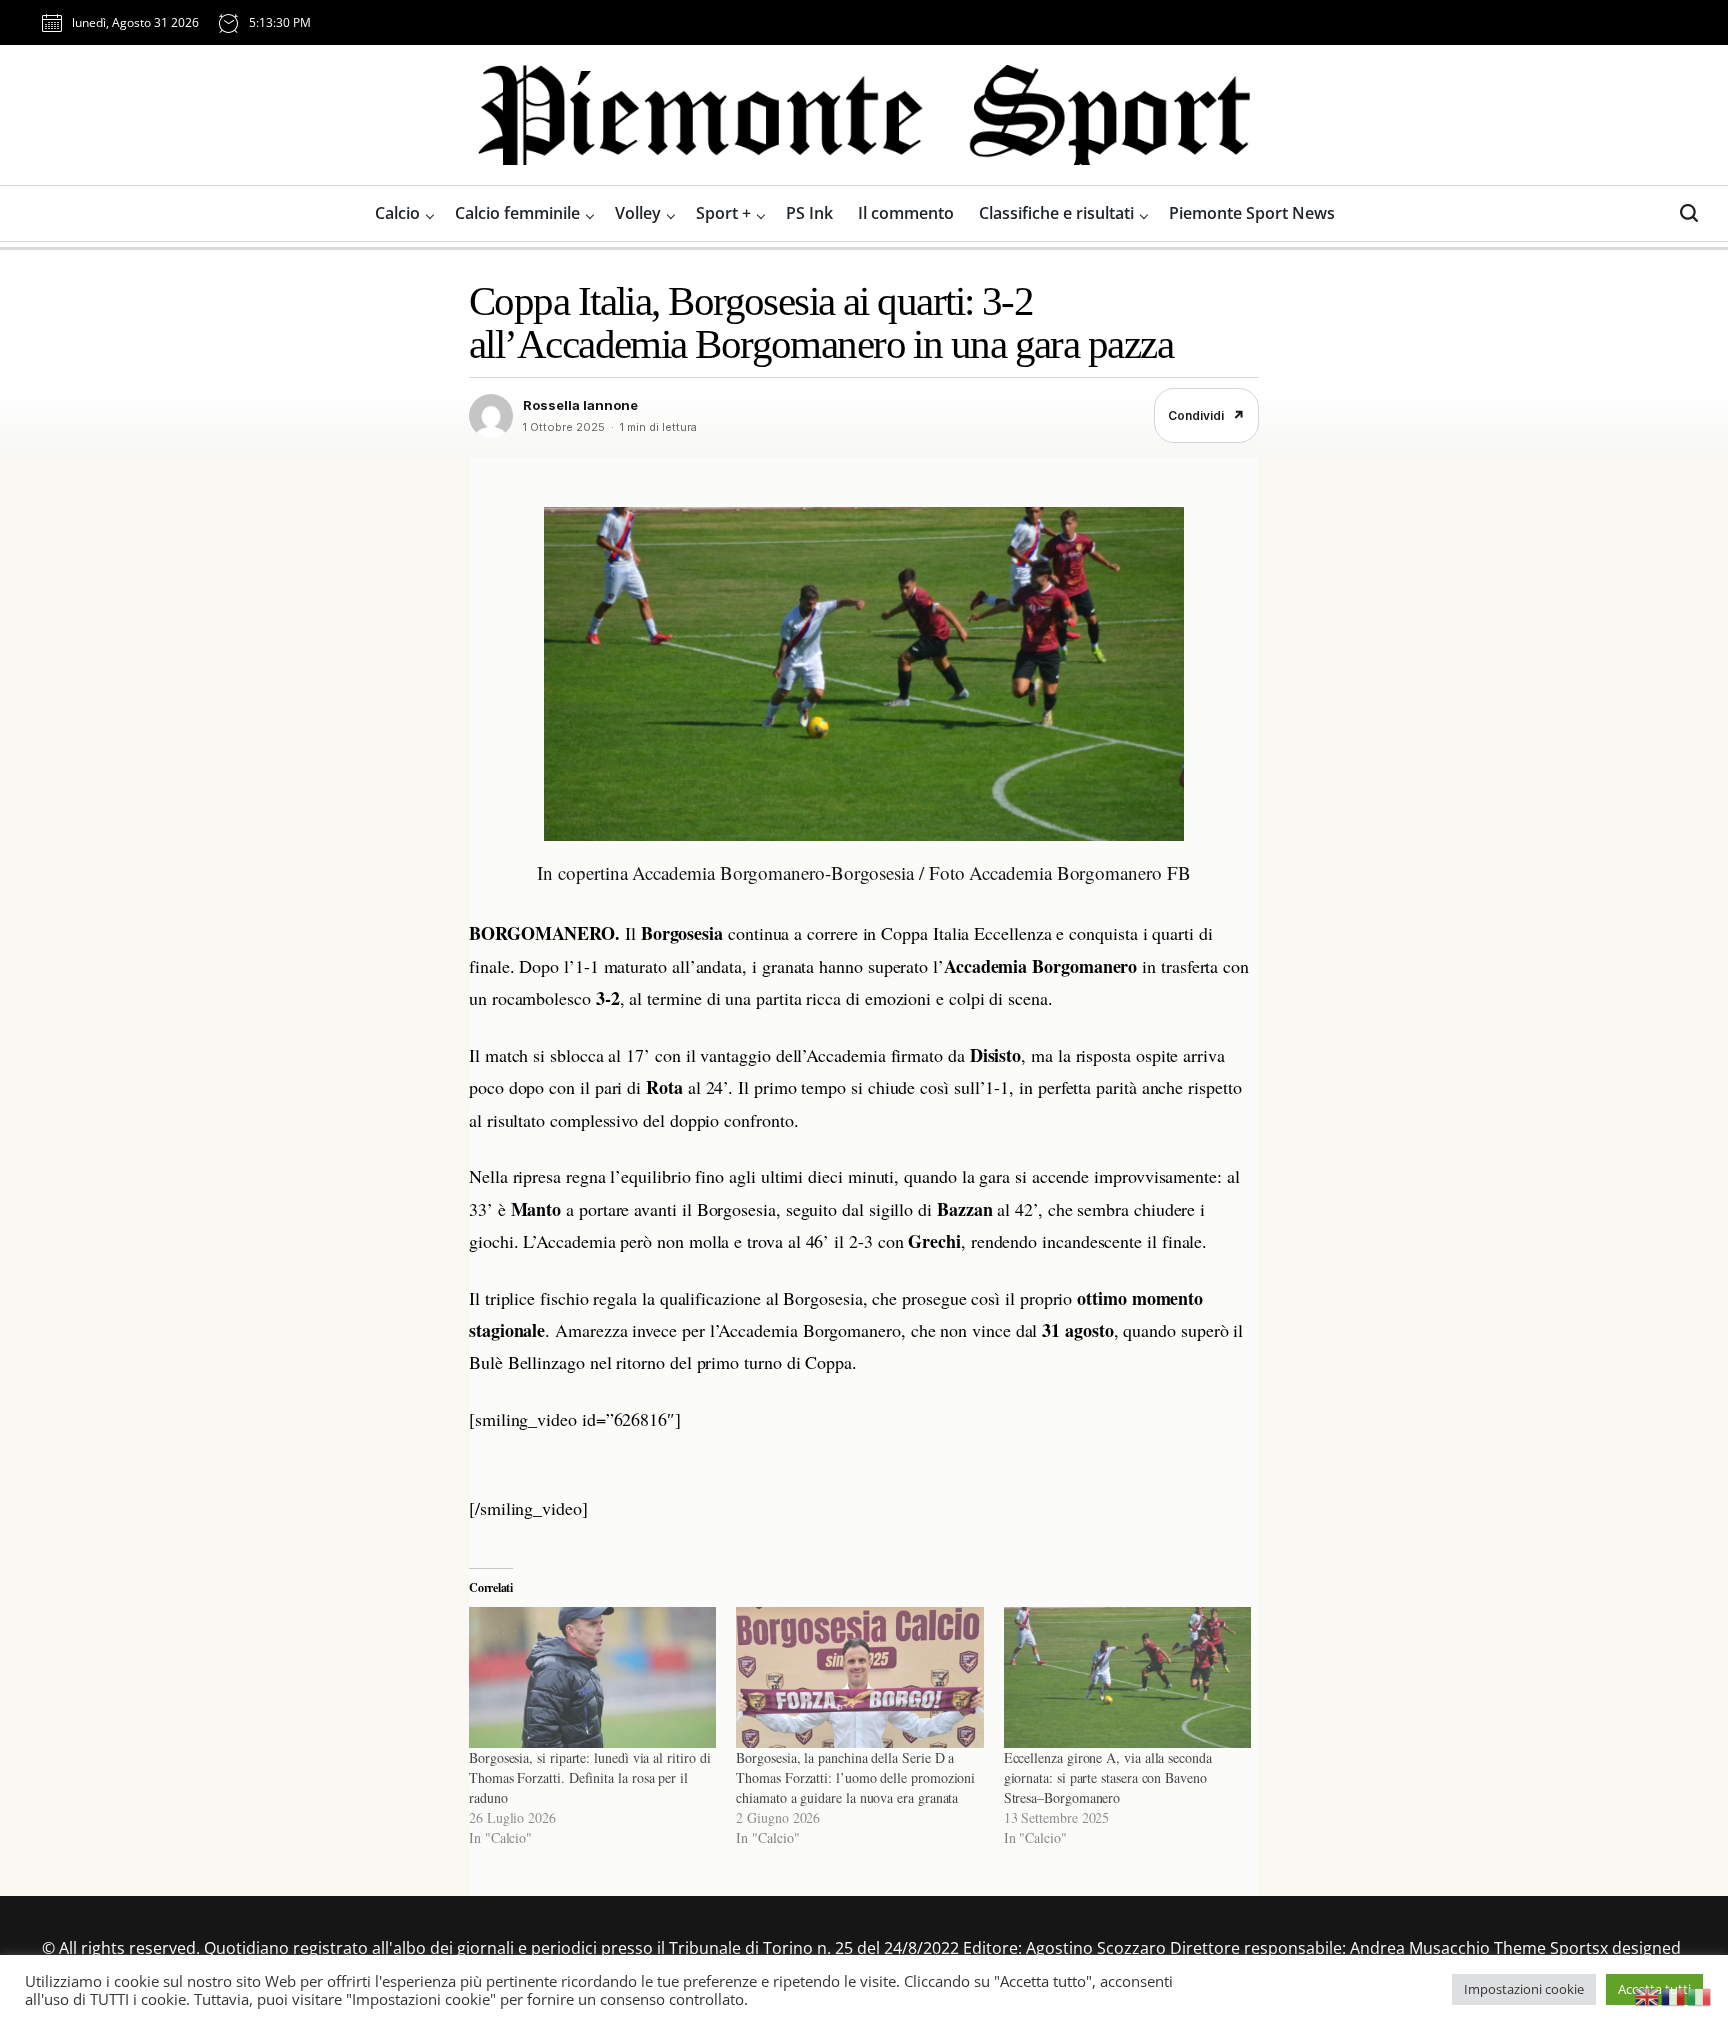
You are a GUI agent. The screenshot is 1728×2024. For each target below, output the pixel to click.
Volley (638, 213)
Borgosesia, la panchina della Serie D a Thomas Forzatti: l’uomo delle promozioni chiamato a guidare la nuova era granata (855, 1777)
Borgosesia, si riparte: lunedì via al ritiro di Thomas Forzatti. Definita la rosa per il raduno (589, 1777)
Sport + (723, 213)
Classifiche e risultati (1056, 213)
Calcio (397, 213)
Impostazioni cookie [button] (1524, 1989)
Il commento (906, 213)
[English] (1648, 1995)
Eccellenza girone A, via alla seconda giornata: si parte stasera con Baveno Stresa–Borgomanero (1108, 1777)
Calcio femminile (517, 213)
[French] (1674, 1995)
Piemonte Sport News (1252, 213)
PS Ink (809, 213)
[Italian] (1700, 1995)
